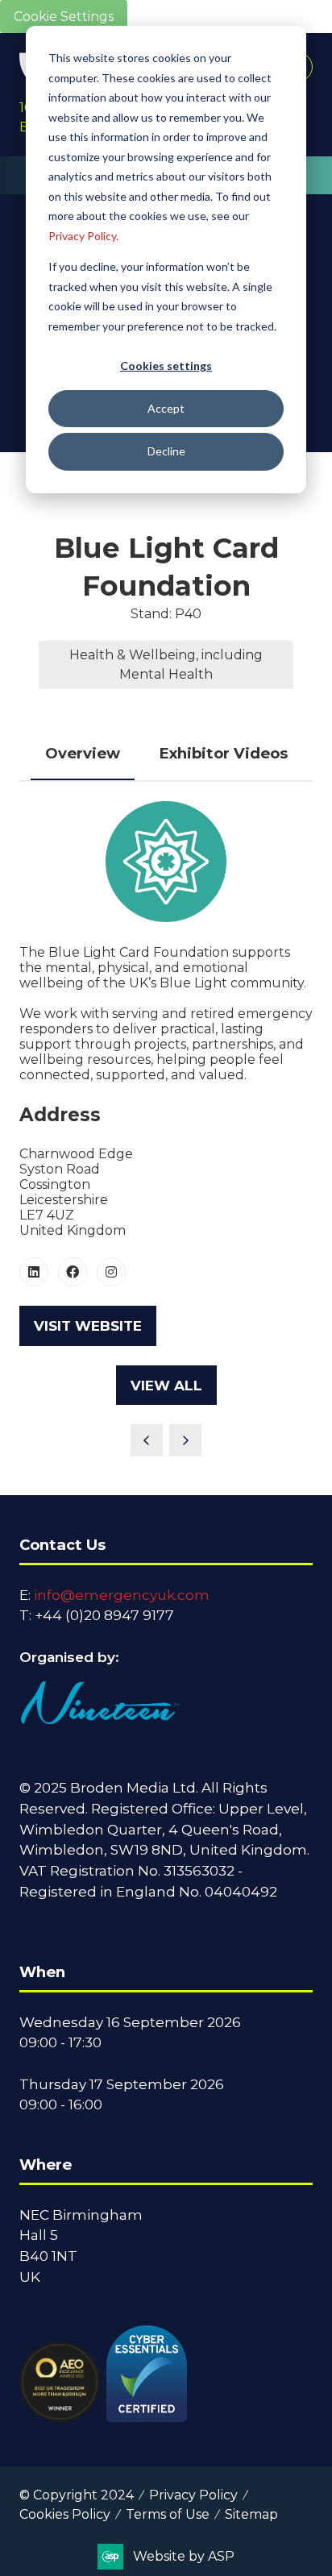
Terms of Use (168, 2514)
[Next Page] (185, 1440)
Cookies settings (166, 366)
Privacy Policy (193, 2495)
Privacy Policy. (83, 236)
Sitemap (251, 2514)
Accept (166, 408)
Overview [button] (83, 753)
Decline (166, 451)
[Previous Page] (147, 1440)
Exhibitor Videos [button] (223, 753)
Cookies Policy (65, 2514)
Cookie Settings (64, 17)
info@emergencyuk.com (122, 1595)
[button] (88, 1326)
